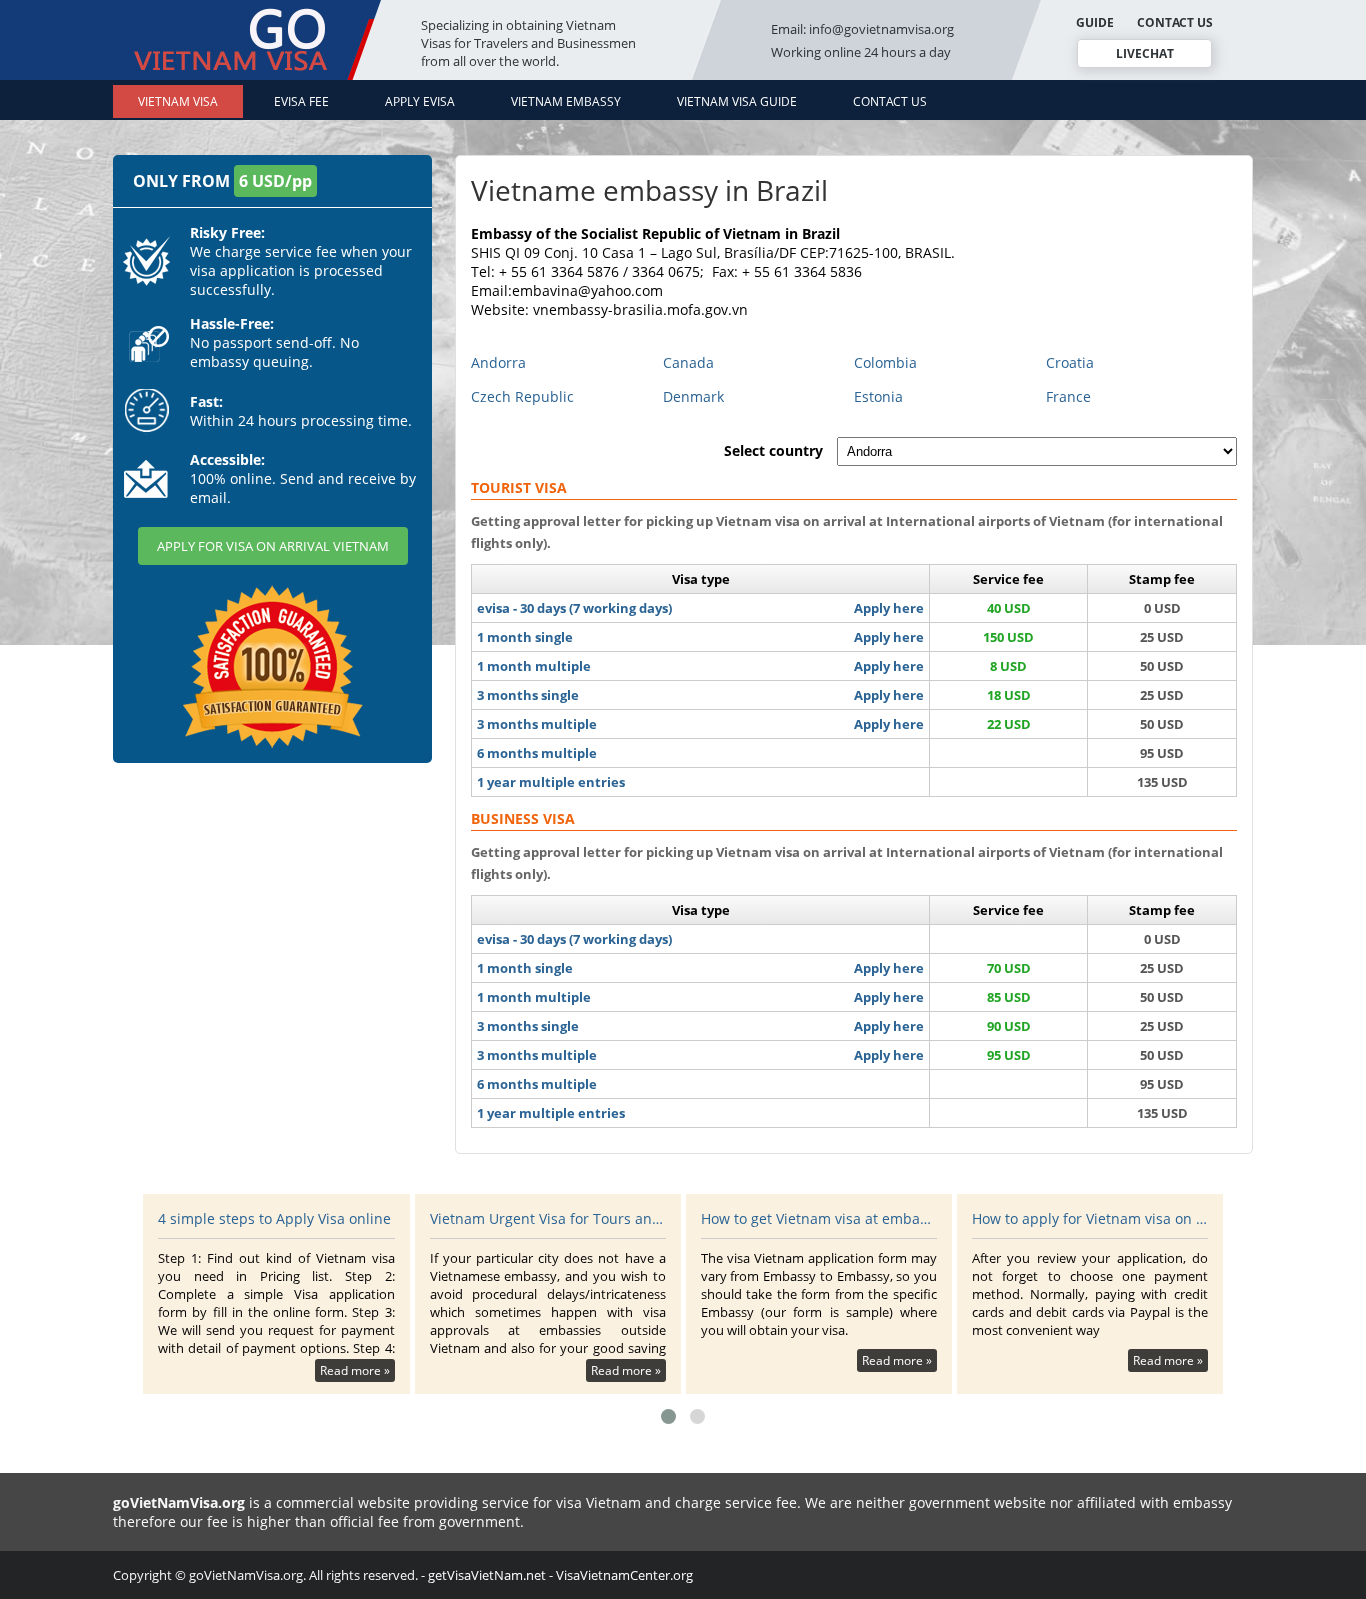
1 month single (525, 637)
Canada (688, 362)
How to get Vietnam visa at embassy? (548, 1218)
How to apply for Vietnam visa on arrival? (819, 1218)
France (1068, 396)
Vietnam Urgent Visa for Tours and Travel (277, 1218)
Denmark (693, 396)
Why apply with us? (1036, 1218)
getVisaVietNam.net (487, 1575)
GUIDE (1095, 22)
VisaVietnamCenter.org (624, 1575)
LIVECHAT (1145, 53)
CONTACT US (1175, 22)
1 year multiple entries (551, 782)
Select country (773, 450)
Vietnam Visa (178, 101)
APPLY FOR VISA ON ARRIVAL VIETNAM (273, 546)
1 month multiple (534, 666)
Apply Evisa (420, 101)
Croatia (1070, 362)
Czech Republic (522, 396)
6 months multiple (537, 753)
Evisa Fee (301, 101)
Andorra (498, 362)
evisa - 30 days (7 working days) (574, 608)
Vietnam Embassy (566, 101)
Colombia (885, 362)
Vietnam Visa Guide (737, 101)
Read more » (355, 1370)
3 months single (528, 695)
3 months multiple (537, 724)
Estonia (878, 396)
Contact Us (890, 101)
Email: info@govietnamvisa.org (862, 29)
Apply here (889, 608)
